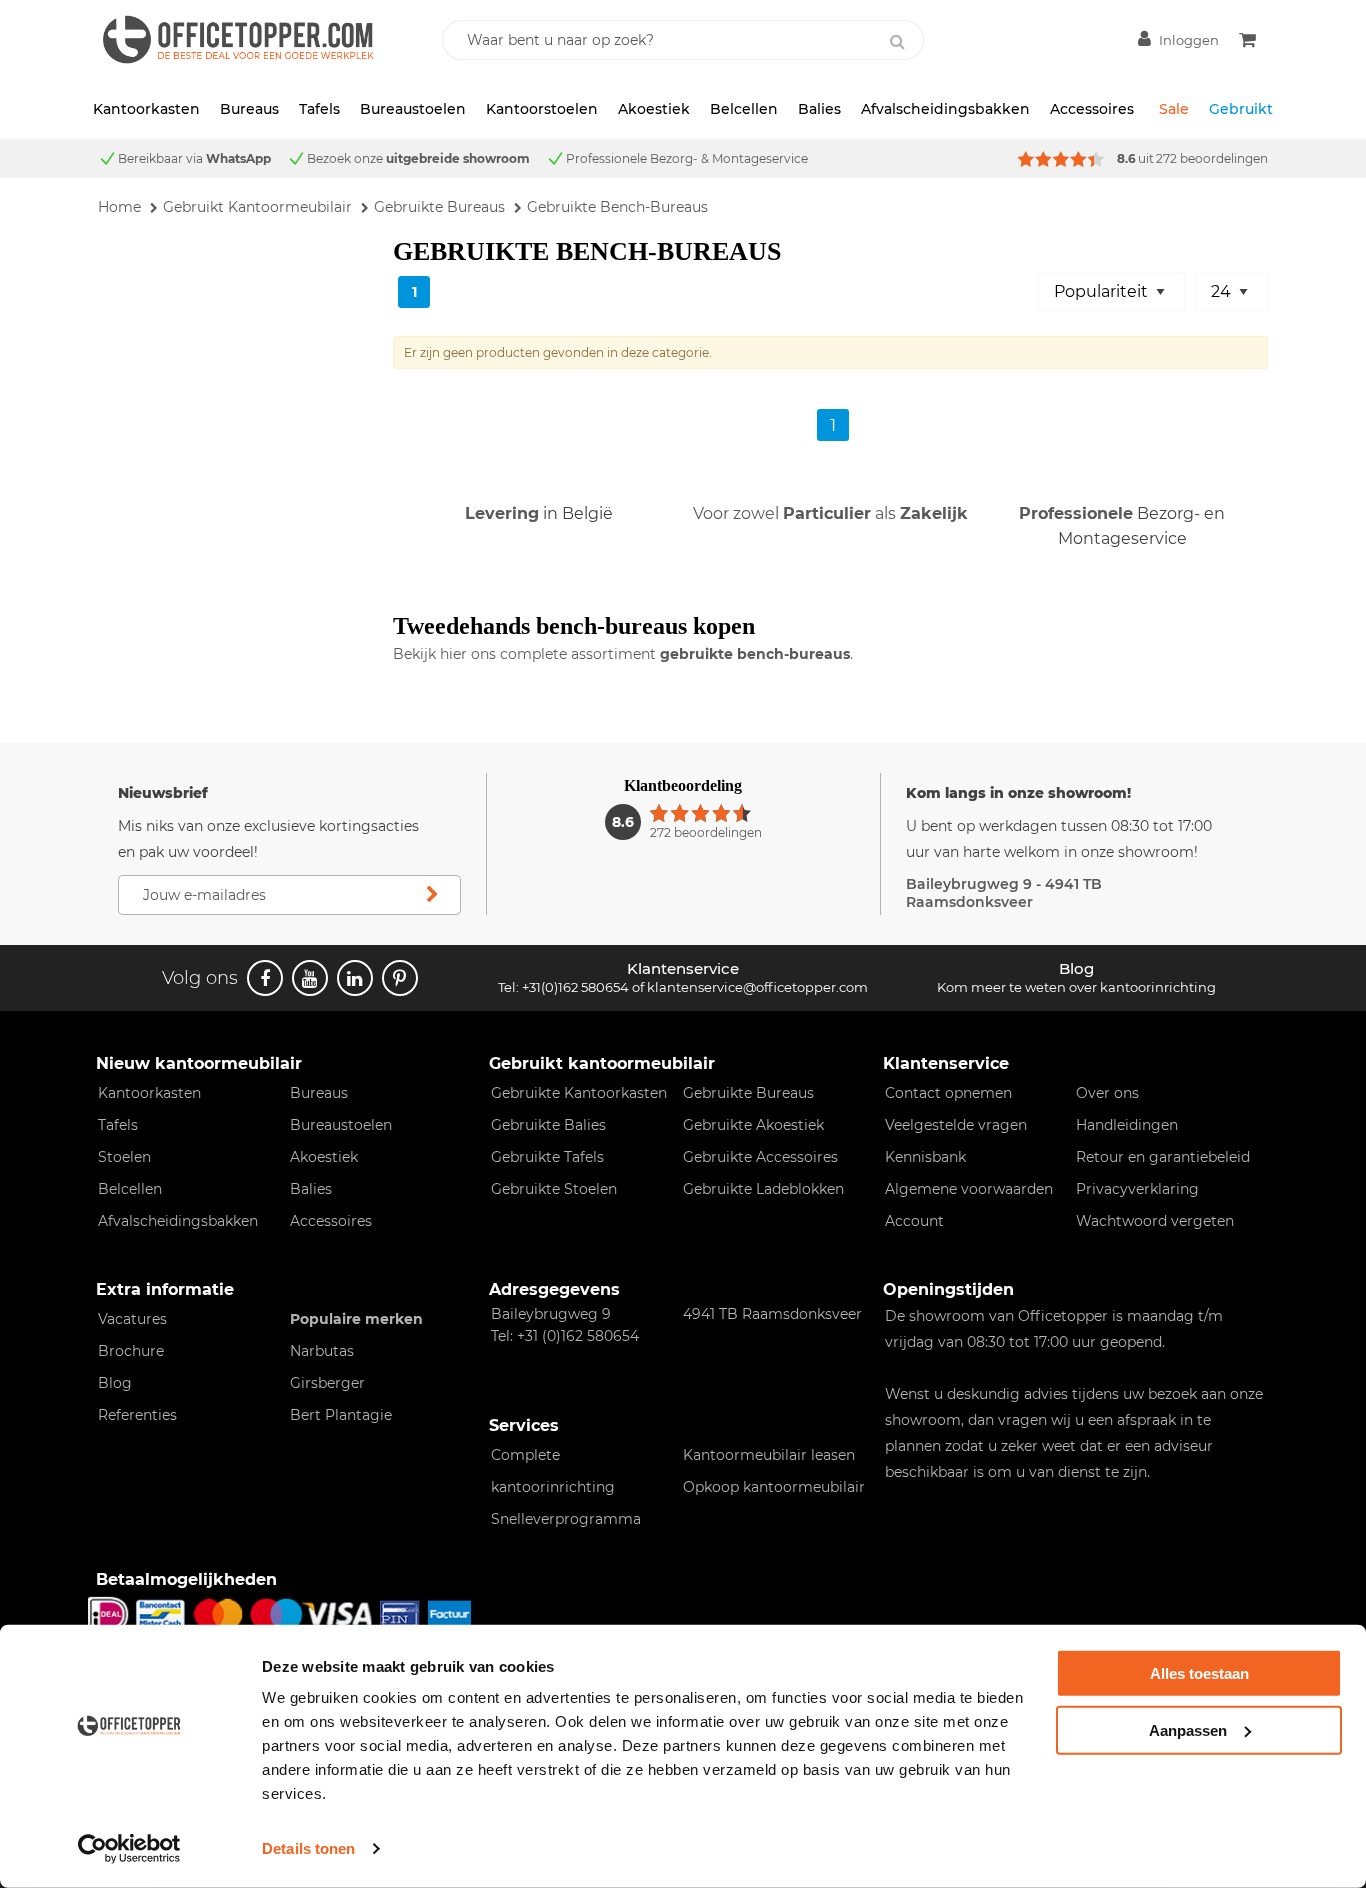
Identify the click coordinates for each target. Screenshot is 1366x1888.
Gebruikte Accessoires (760, 1157)
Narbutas (322, 1351)
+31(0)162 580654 (575, 987)
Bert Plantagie (341, 1415)
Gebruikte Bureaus (748, 1093)
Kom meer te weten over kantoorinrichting (1076, 987)
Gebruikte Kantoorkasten (579, 1093)
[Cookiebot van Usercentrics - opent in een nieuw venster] (129, 1849)
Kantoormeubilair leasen (769, 1455)
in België (539, 513)
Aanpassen (1188, 1729)
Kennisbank (925, 1157)
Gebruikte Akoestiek (753, 1125)
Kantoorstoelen (542, 109)
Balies (819, 109)
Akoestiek (654, 109)
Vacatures (132, 1319)
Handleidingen (1127, 1125)
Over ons (1107, 1093)
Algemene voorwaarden (969, 1189)
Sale (1174, 109)
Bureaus (249, 109)
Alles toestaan (1199, 1673)
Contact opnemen (948, 1093)
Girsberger (327, 1383)
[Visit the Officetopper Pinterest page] (400, 978)
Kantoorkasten (146, 109)
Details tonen (308, 1848)
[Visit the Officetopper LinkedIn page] (355, 978)
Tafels (319, 109)
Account (914, 1221)
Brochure (131, 1351)
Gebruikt (1241, 109)
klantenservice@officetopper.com (757, 987)
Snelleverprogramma (566, 1519)
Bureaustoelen (413, 109)
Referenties (137, 1415)
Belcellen (744, 109)
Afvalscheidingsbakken (945, 109)
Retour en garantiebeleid (1163, 1157)
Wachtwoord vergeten (1155, 1221)
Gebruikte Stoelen (554, 1189)
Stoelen (124, 1157)
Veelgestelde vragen (956, 1125)
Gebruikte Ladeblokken (763, 1189)
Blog (115, 1383)
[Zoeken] (898, 42)
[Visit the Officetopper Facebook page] (265, 978)
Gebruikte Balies (548, 1125)
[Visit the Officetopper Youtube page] (310, 978)
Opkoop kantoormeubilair (774, 1487)
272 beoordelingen (1212, 158)
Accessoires (1092, 109)
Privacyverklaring (1137, 1189)
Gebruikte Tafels (547, 1157)
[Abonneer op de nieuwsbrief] (432, 895)
